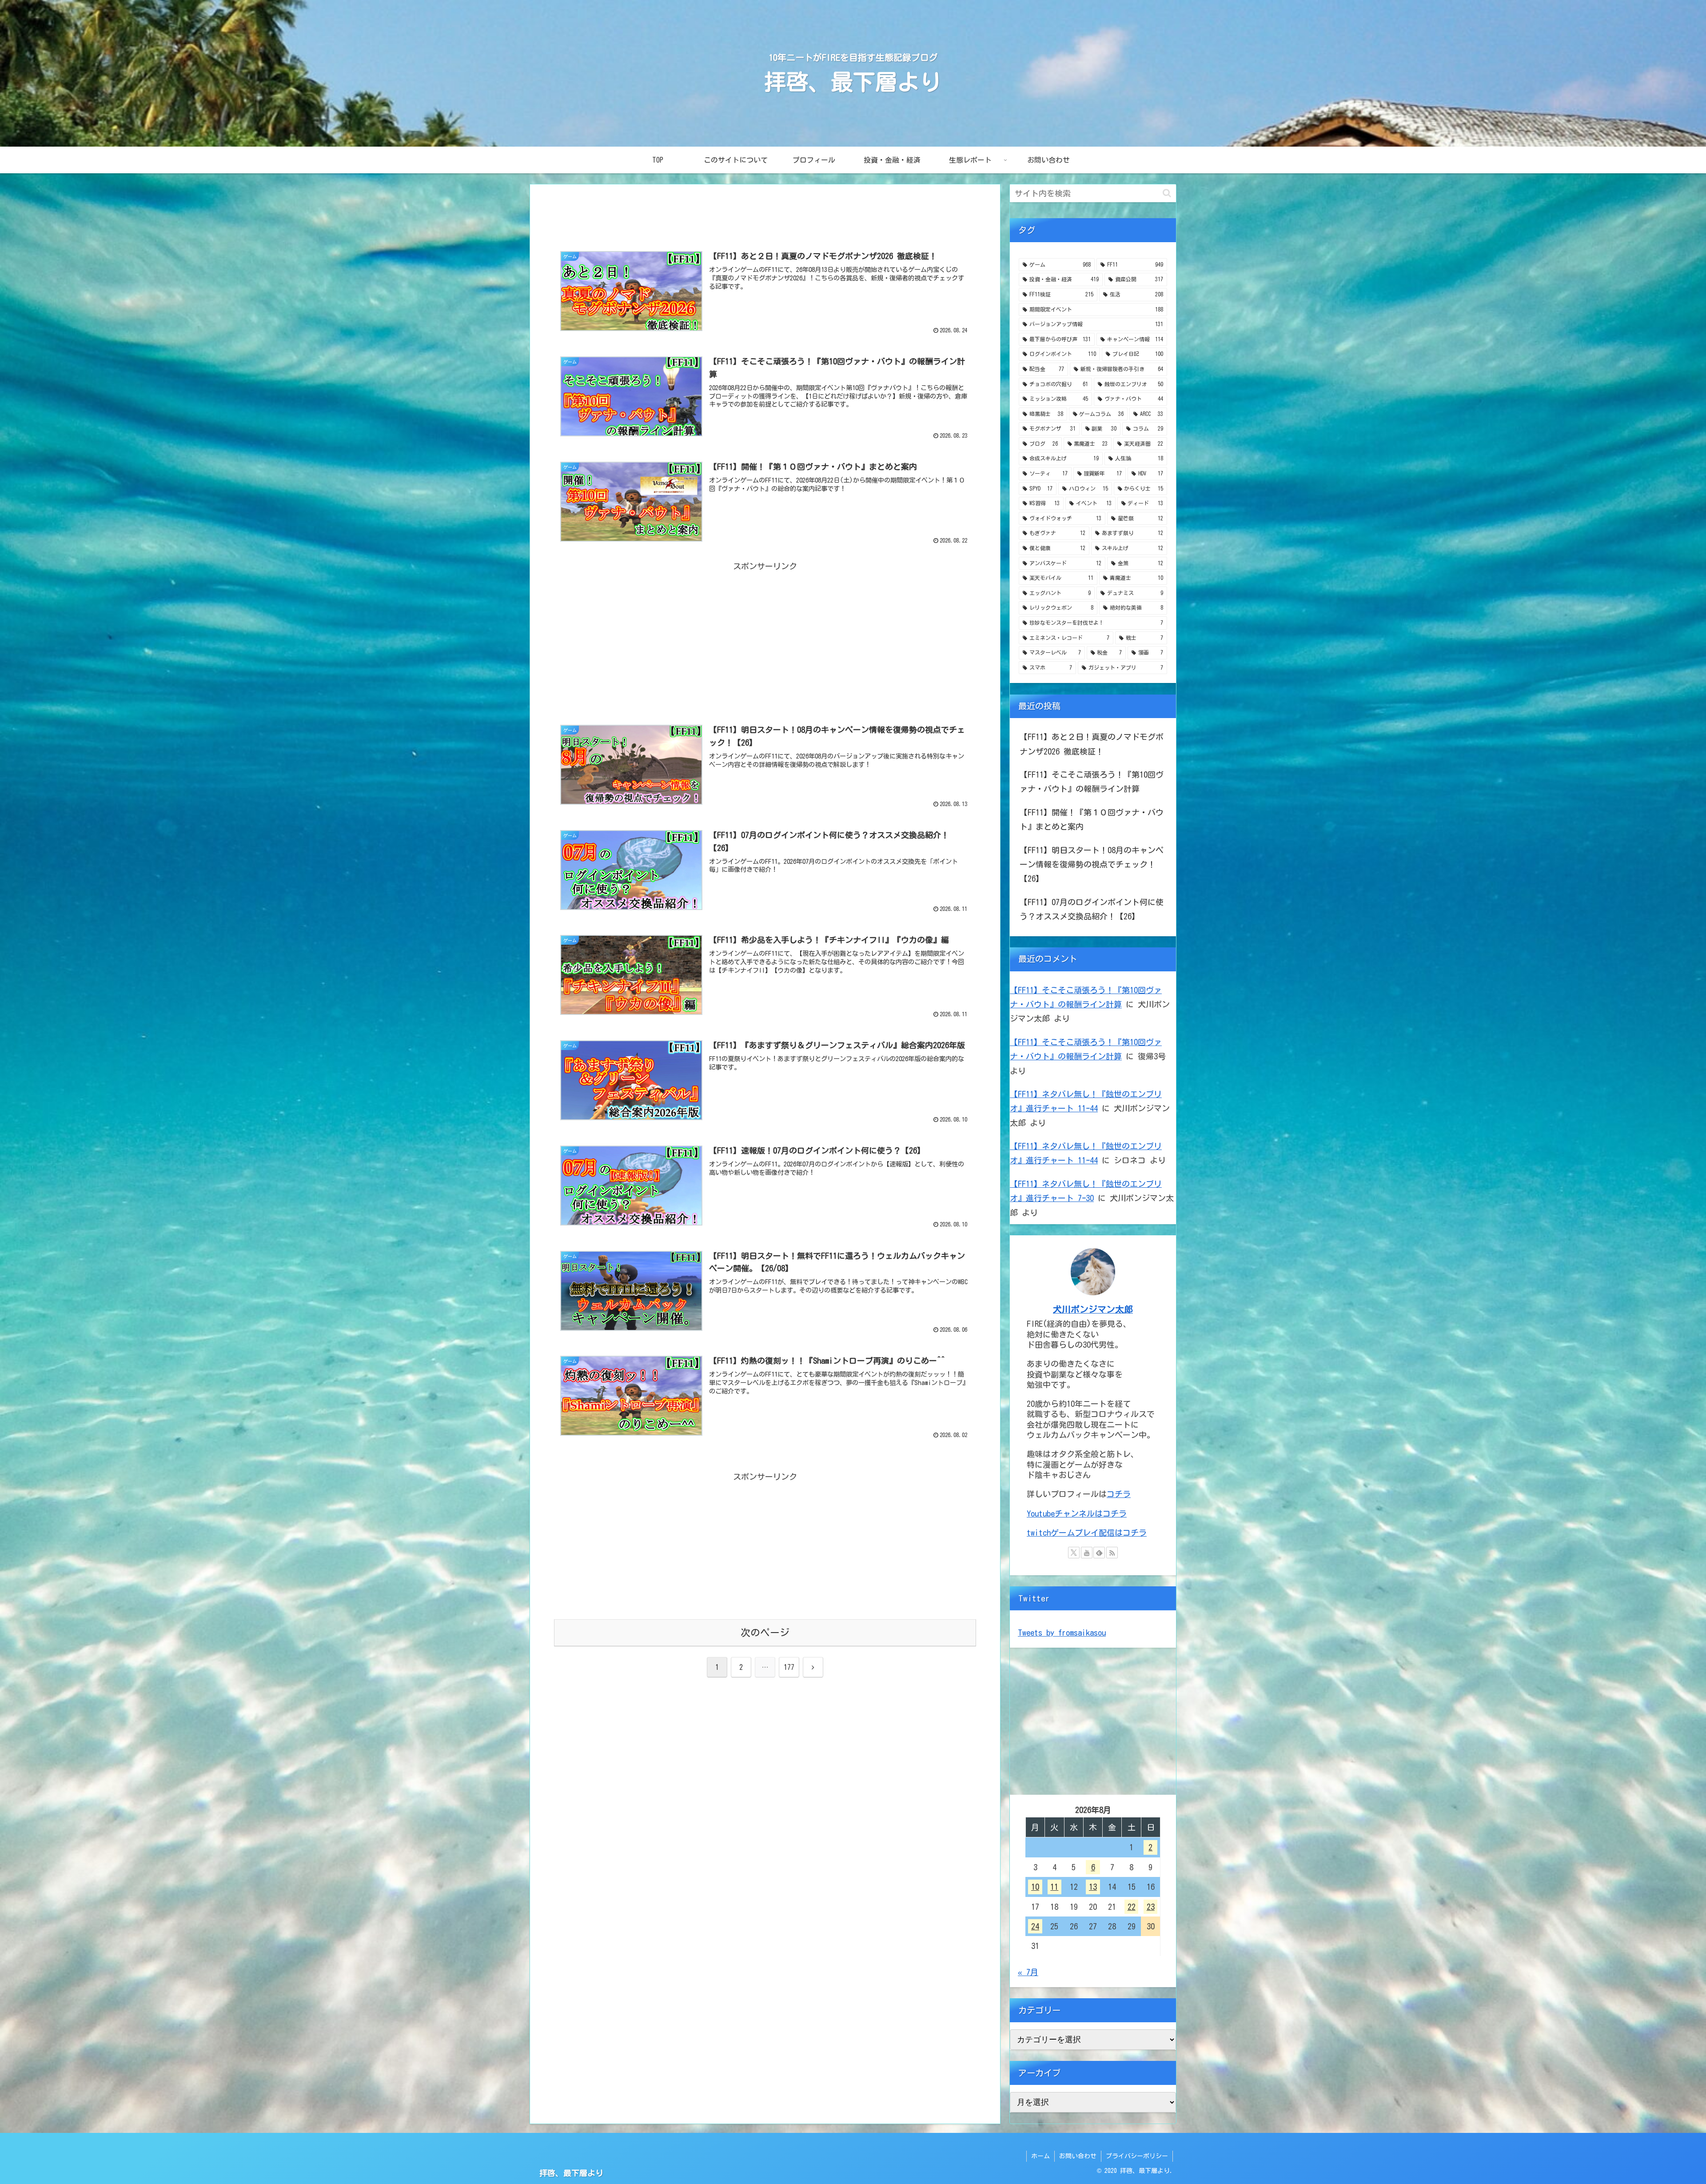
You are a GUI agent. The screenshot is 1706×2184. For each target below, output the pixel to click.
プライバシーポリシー (1137, 2156)
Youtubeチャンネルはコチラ (1077, 1513)
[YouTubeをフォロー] (1087, 1553)
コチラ (1119, 1494)
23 (1151, 1907)
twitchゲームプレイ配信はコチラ (1087, 1533)
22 (1132, 1907)
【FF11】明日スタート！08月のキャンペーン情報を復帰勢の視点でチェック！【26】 (1092, 864)
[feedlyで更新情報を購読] (1099, 1553)
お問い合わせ (1078, 2156)
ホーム (1040, 2156)
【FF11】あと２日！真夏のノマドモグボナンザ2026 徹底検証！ (1092, 744)
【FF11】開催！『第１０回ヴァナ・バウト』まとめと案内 (1092, 819)
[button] (1167, 193)
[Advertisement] (765, 212)
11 (1054, 1887)
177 (789, 1667)
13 (1093, 1887)
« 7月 (1028, 1972)
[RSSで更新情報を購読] (1112, 1553)
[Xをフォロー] (1074, 1553)
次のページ (765, 1633)
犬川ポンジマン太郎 (1093, 1309)
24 (1035, 1926)
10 (1035, 1887)
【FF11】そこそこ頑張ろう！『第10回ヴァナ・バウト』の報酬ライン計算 (1092, 782)
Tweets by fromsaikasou (1062, 1633)
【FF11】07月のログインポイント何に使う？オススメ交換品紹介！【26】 (1092, 909)
